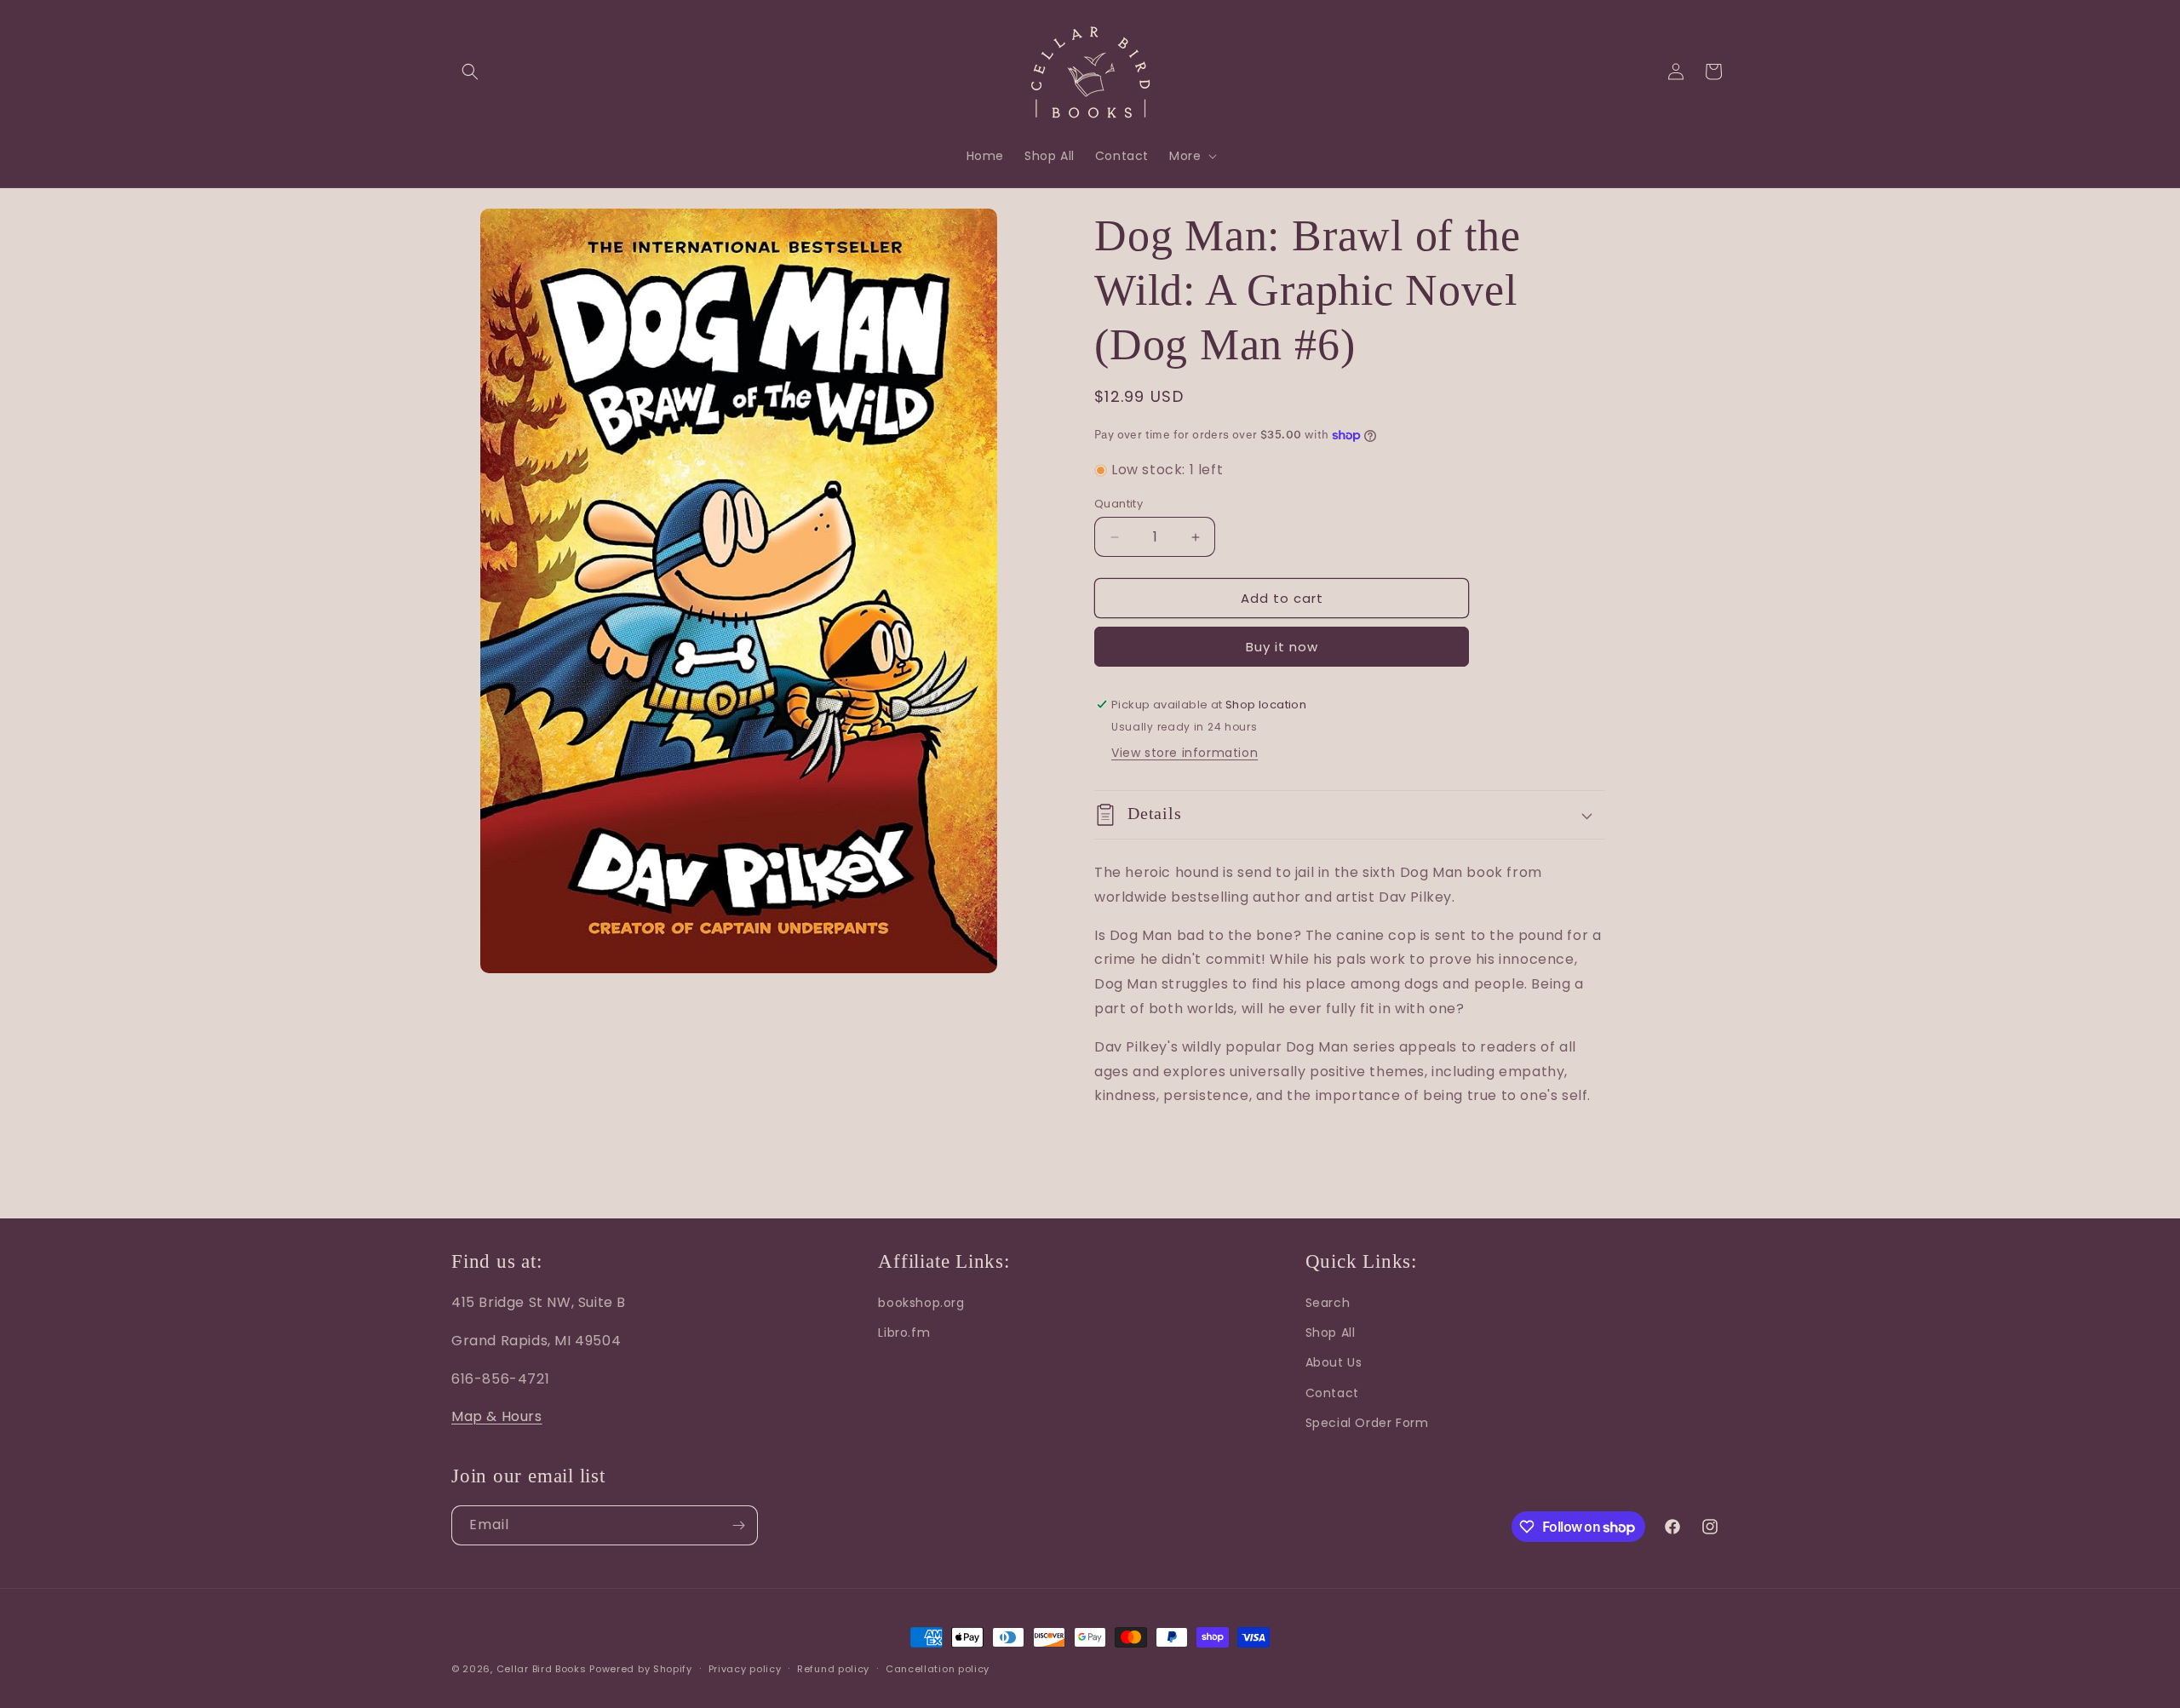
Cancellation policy (938, 1669)
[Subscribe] (738, 1525)
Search (1328, 1303)
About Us (1334, 1362)
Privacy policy (745, 1669)
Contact (1332, 1393)
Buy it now (1282, 647)
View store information (1185, 753)
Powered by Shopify (641, 1669)
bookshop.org (921, 1303)
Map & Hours (497, 1416)
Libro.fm (904, 1333)
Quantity (1119, 504)
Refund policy (833, 1669)
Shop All (1331, 1333)
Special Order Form (1367, 1423)
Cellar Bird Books (542, 1669)
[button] (470, 72)
